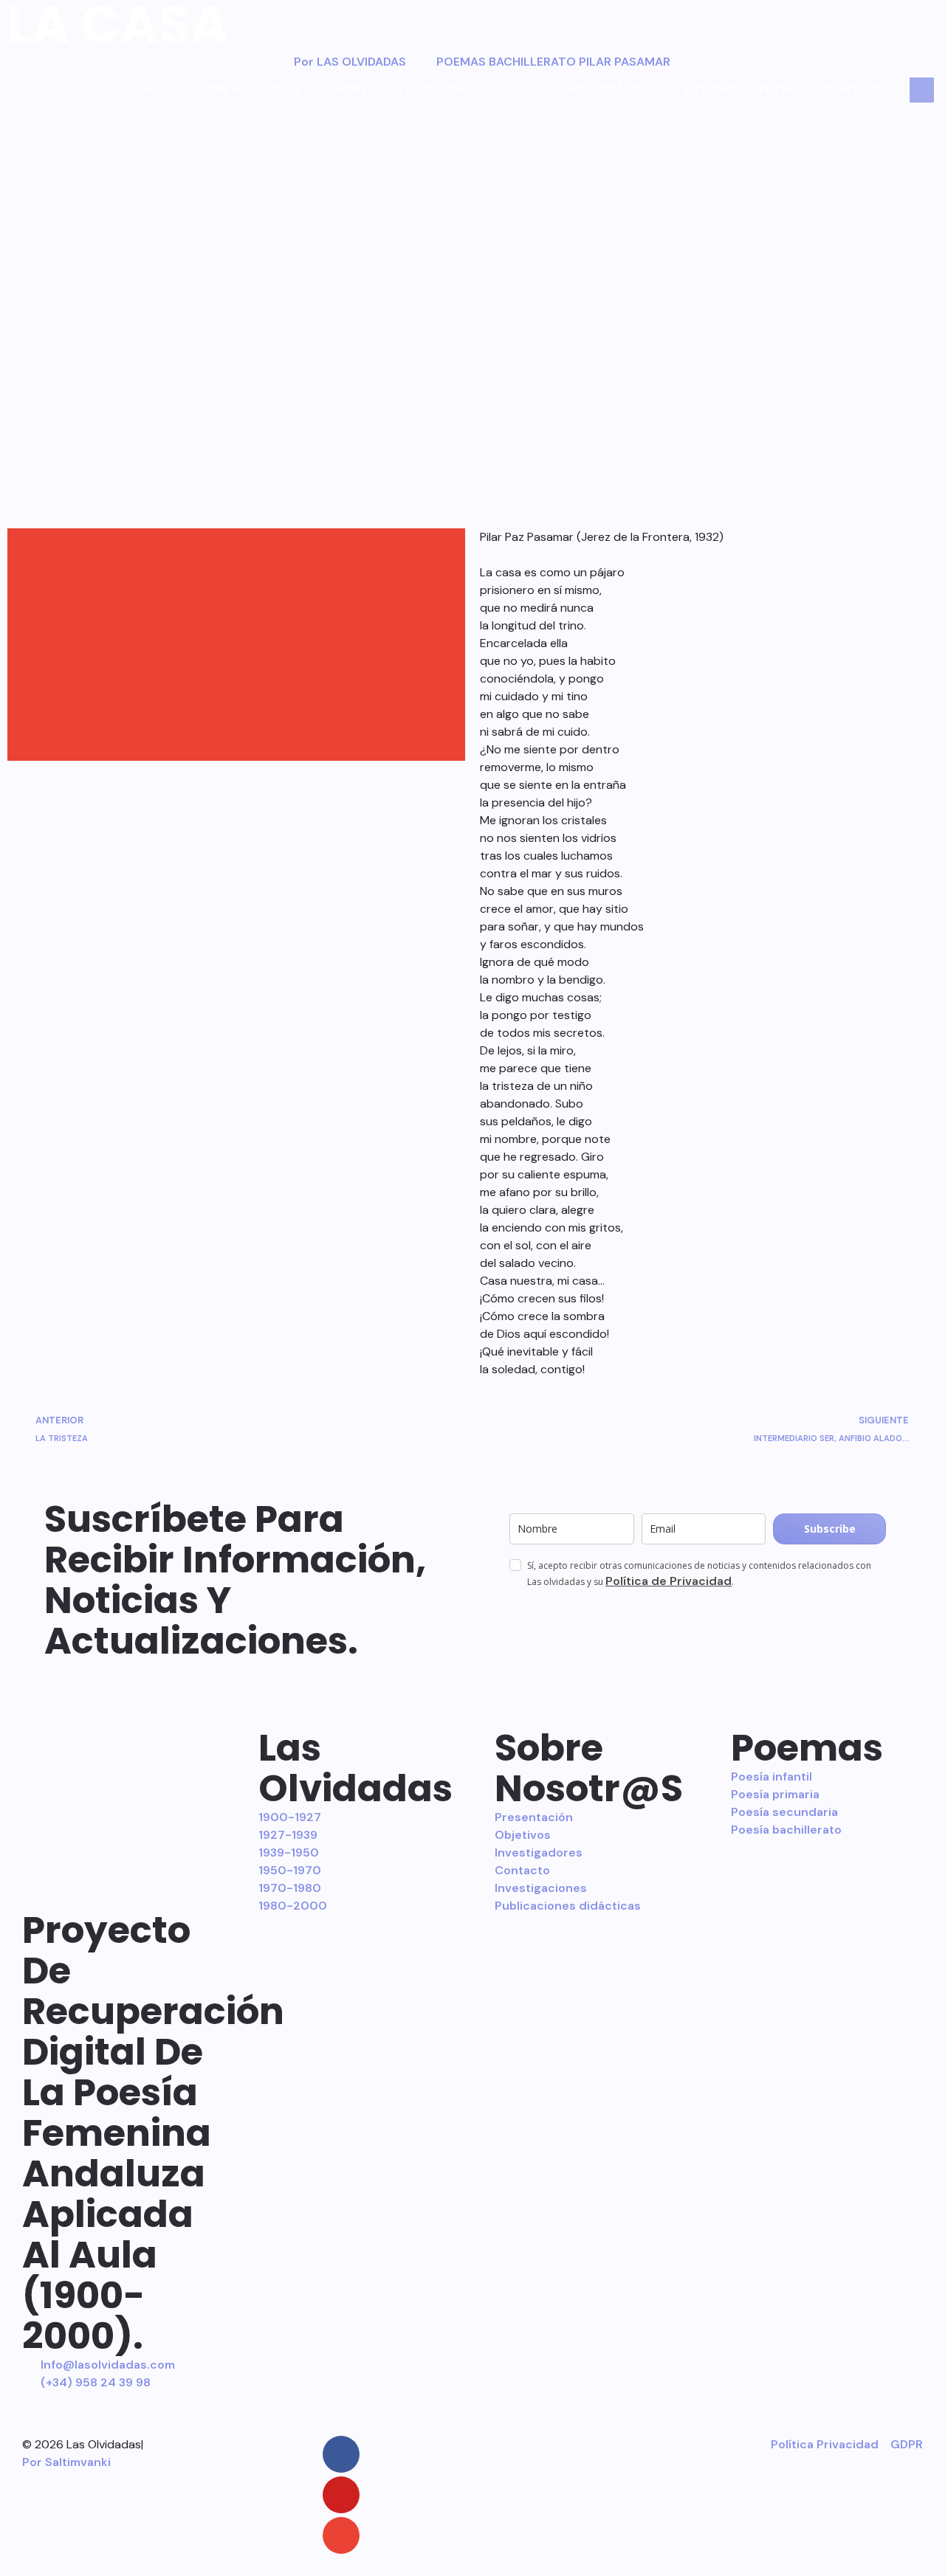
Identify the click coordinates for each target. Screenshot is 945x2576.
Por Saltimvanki (66, 2462)
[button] (236, 545)
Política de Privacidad (669, 1581)
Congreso (350, 90)
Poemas (784, 90)
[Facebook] (341, 2454)
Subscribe (830, 1529)
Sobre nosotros (245, 90)
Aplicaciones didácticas (588, 90)
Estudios (714, 90)
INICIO (157, 90)
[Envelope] (341, 2535)
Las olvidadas (446, 90)
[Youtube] (341, 2495)
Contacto (859, 90)
